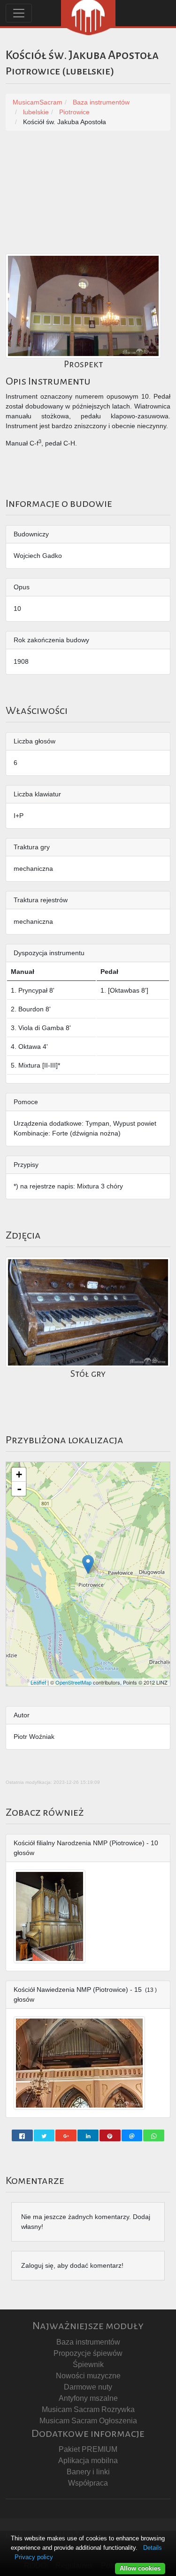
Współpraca (88, 2483)
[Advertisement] (88, 197)
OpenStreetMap (73, 1682)
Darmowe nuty (88, 2387)
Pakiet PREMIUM (88, 2449)
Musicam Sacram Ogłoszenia (88, 2421)
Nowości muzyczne (88, 2376)
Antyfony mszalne (88, 2398)
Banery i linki (88, 2472)
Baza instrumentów (88, 2342)
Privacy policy (34, 2557)
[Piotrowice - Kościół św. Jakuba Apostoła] (88, 1564)
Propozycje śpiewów (88, 2353)
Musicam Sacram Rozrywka (88, 2409)
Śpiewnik (88, 2364)
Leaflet (38, 1682)
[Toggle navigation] (19, 13)
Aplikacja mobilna (88, 2461)
